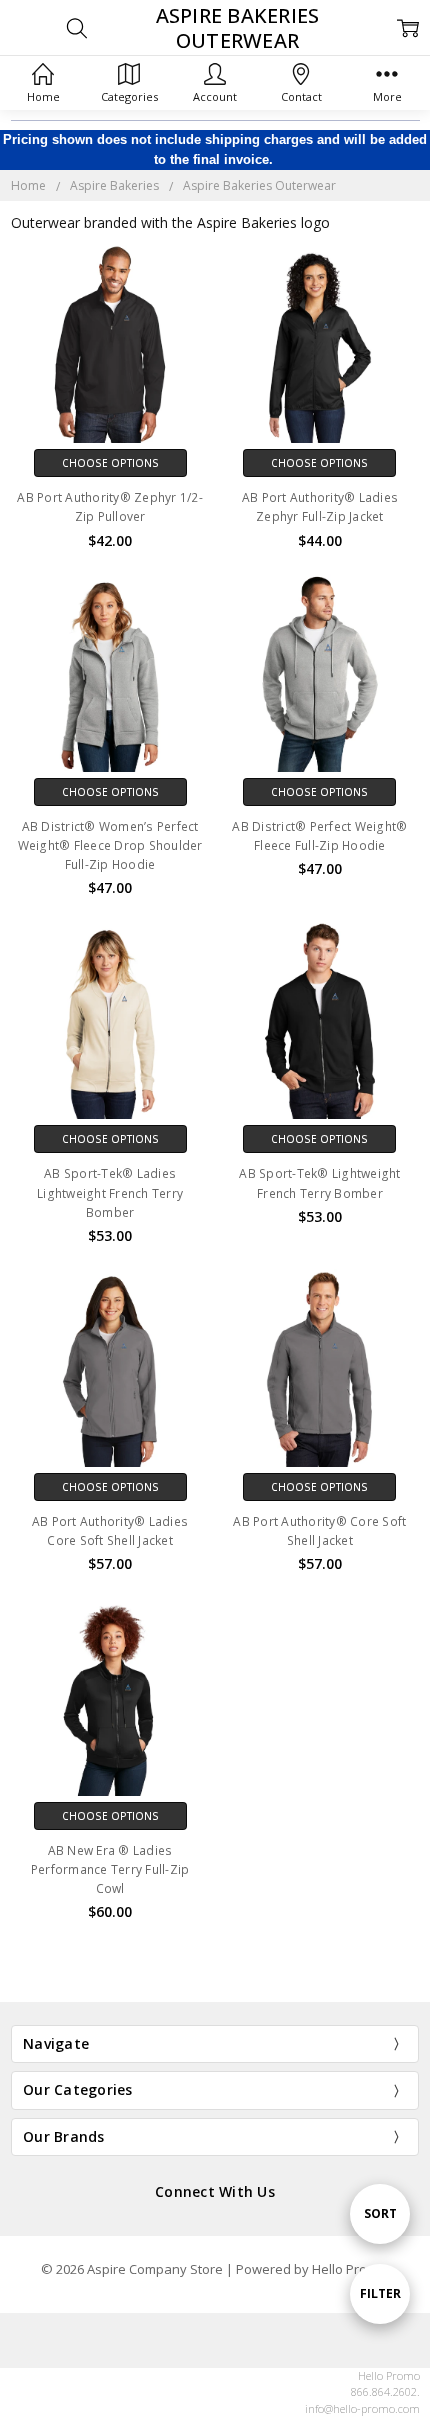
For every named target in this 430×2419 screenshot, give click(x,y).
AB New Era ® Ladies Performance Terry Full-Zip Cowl (110, 1869)
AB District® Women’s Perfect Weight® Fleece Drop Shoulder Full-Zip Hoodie (110, 845)
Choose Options (110, 463)
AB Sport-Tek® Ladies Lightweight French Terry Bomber (110, 1192)
